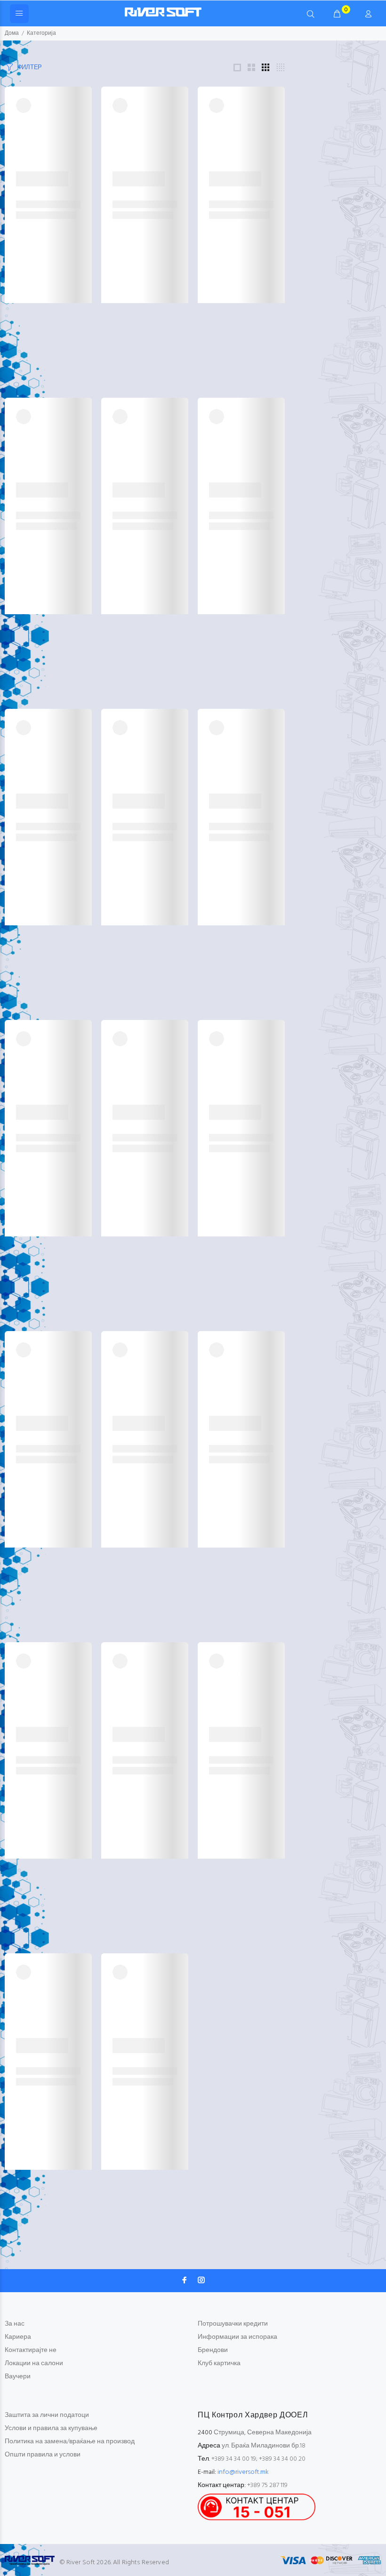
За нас (15, 2324)
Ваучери (18, 2377)
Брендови (213, 2350)
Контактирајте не (31, 2350)
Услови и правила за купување (51, 2428)
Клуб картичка (219, 2363)
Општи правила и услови (43, 2455)
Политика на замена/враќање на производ (70, 2442)
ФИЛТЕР (30, 68)
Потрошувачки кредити (233, 2324)
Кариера (18, 2337)
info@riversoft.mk (243, 2472)
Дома (12, 33)
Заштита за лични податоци (47, 2415)
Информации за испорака (237, 2337)
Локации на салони (34, 2363)
